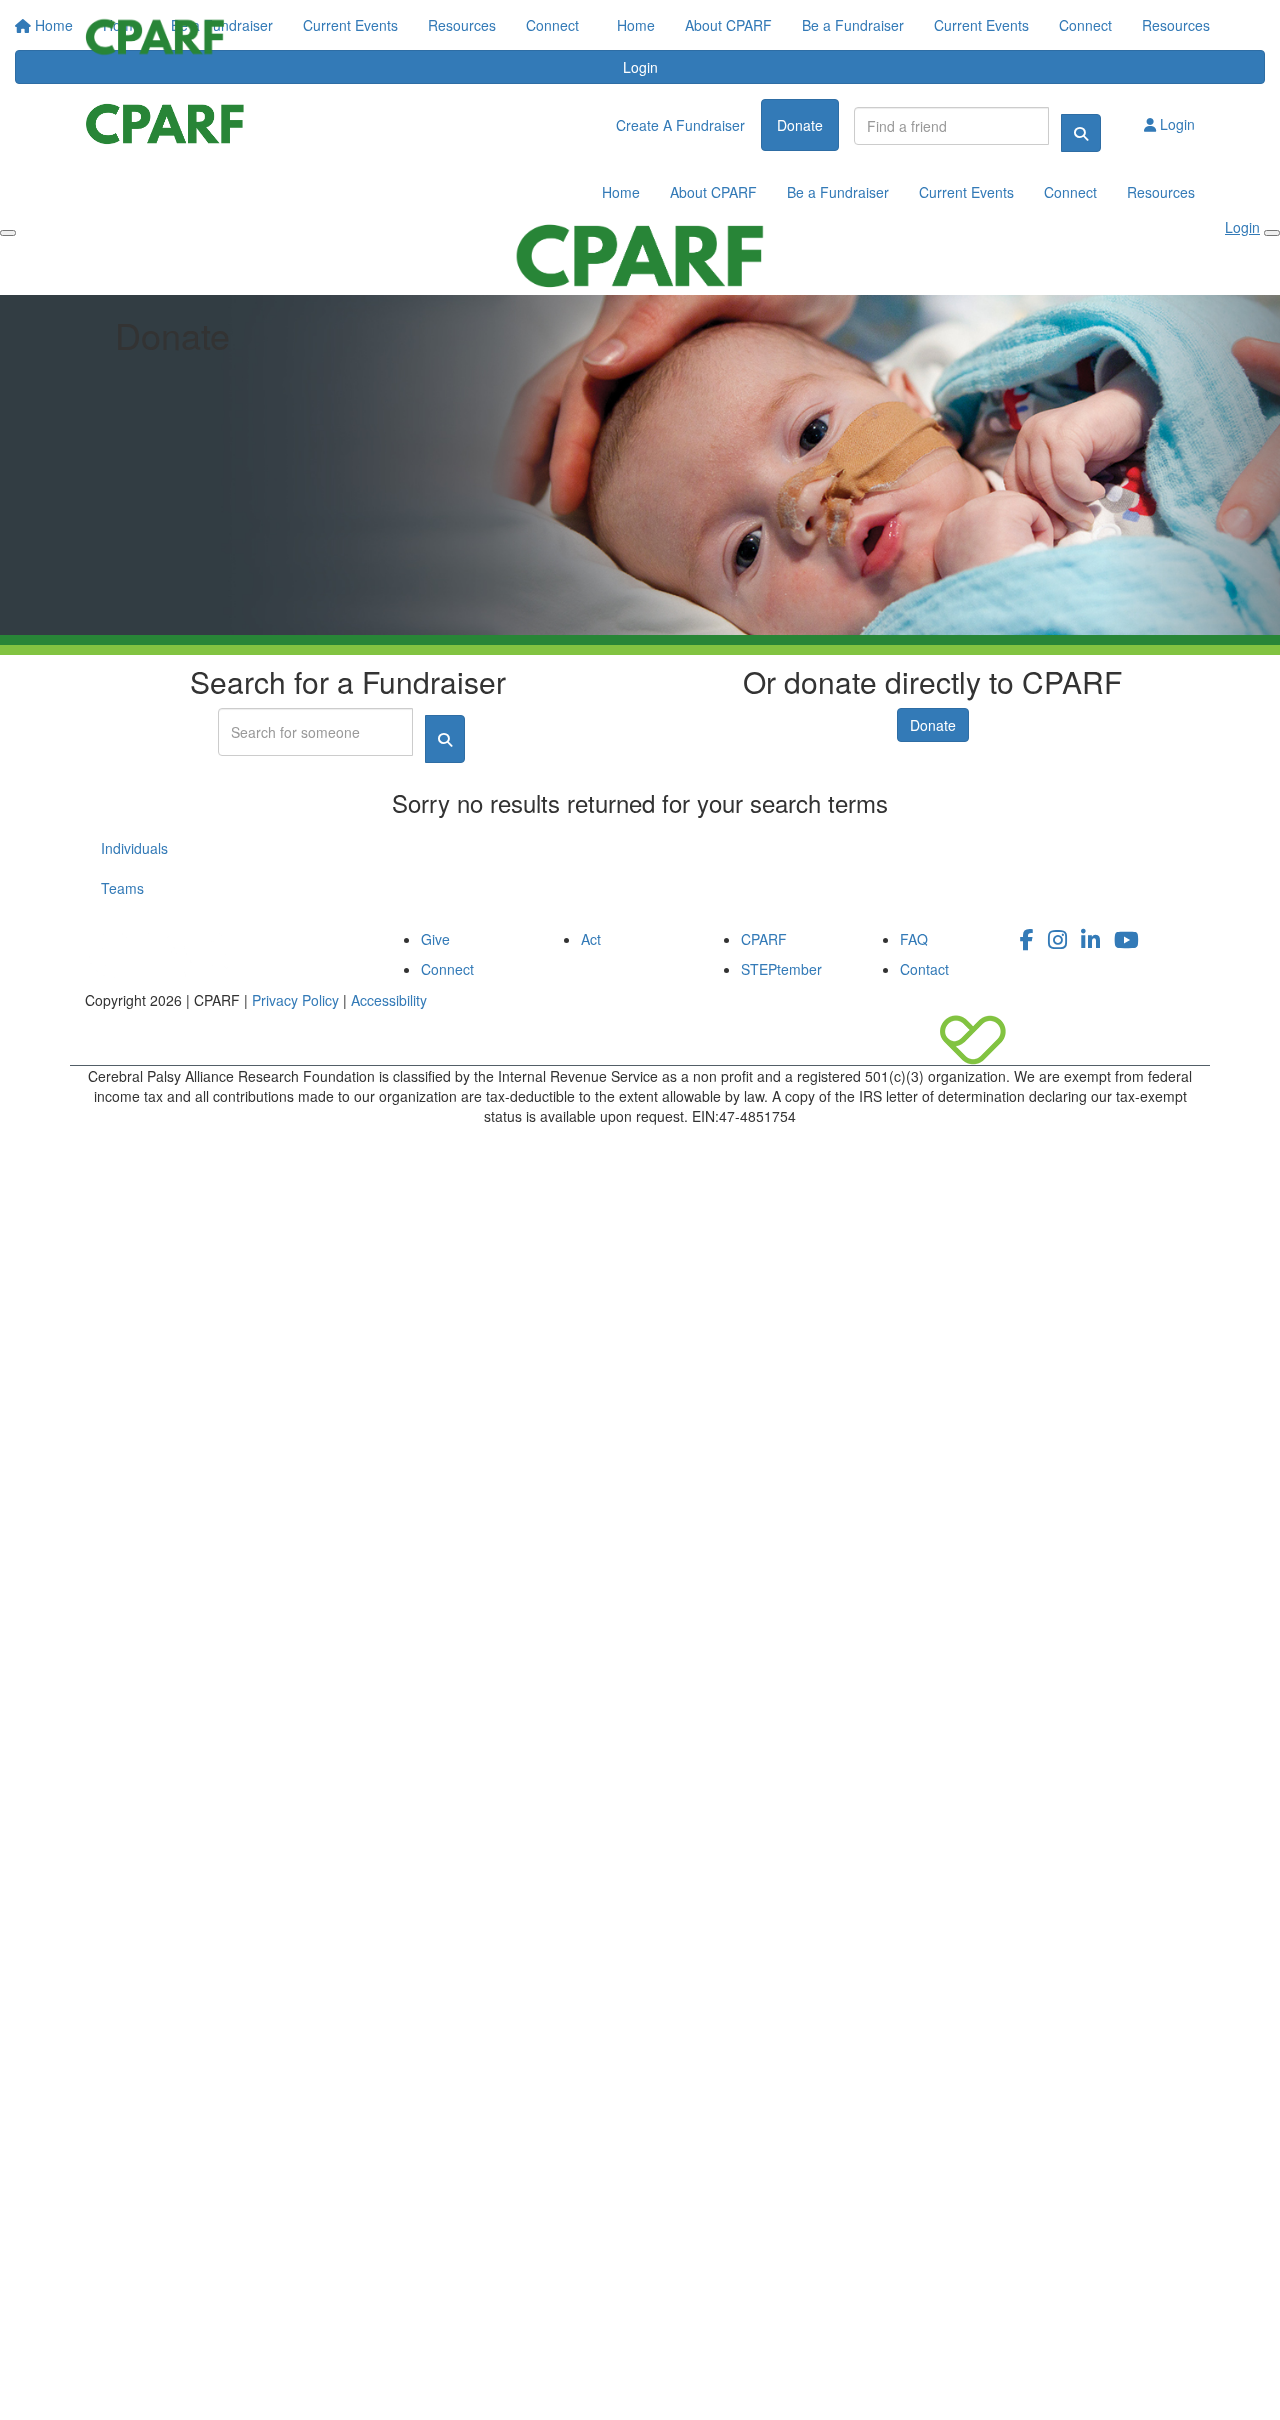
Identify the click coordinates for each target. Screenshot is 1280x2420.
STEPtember (781, 969)
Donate (933, 725)
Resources (1176, 25)
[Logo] (155, 37)
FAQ (914, 939)
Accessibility (389, 1000)
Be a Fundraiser (853, 25)
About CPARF (728, 25)
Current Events (981, 25)
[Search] (1081, 133)
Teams (122, 888)
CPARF (764, 939)
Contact (924, 969)
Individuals (134, 848)
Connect (1085, 25)
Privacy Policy (295, 1000)
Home (636, 25)
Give (435, 939)
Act (591, 939)
